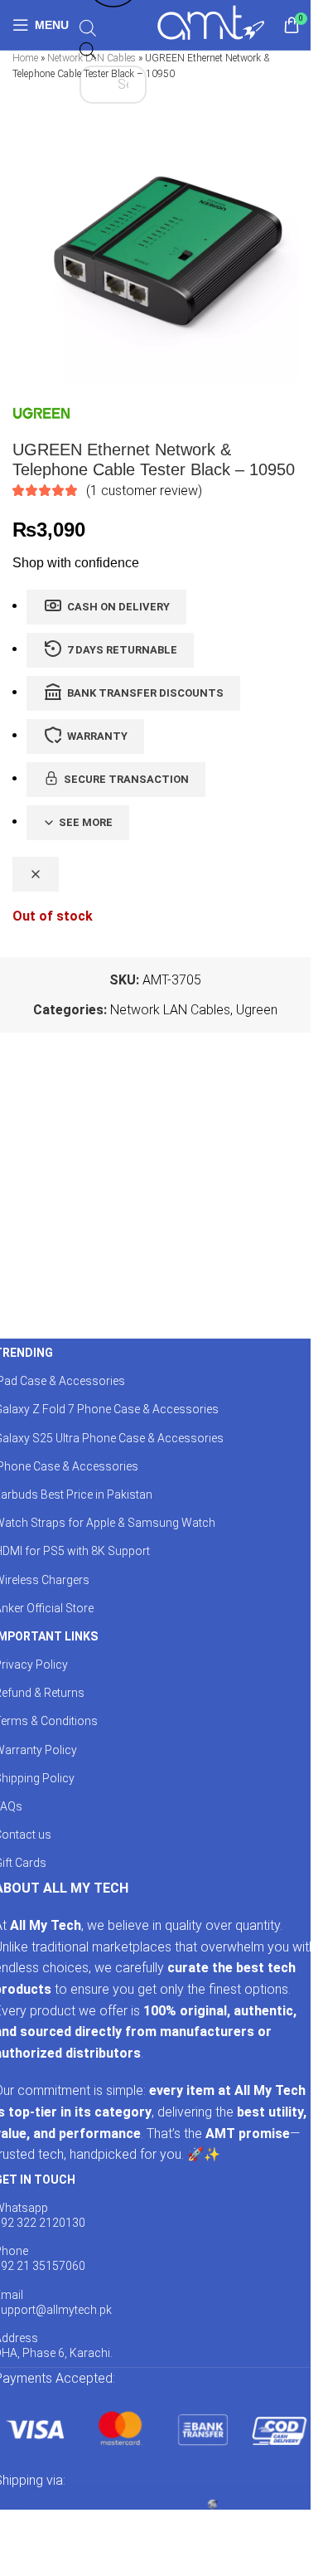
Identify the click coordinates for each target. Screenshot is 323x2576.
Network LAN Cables (170, 1010)
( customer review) (144, 491)
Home (25, 58)
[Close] (36, 874)
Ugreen (257, 1010)
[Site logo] (211, 24)
